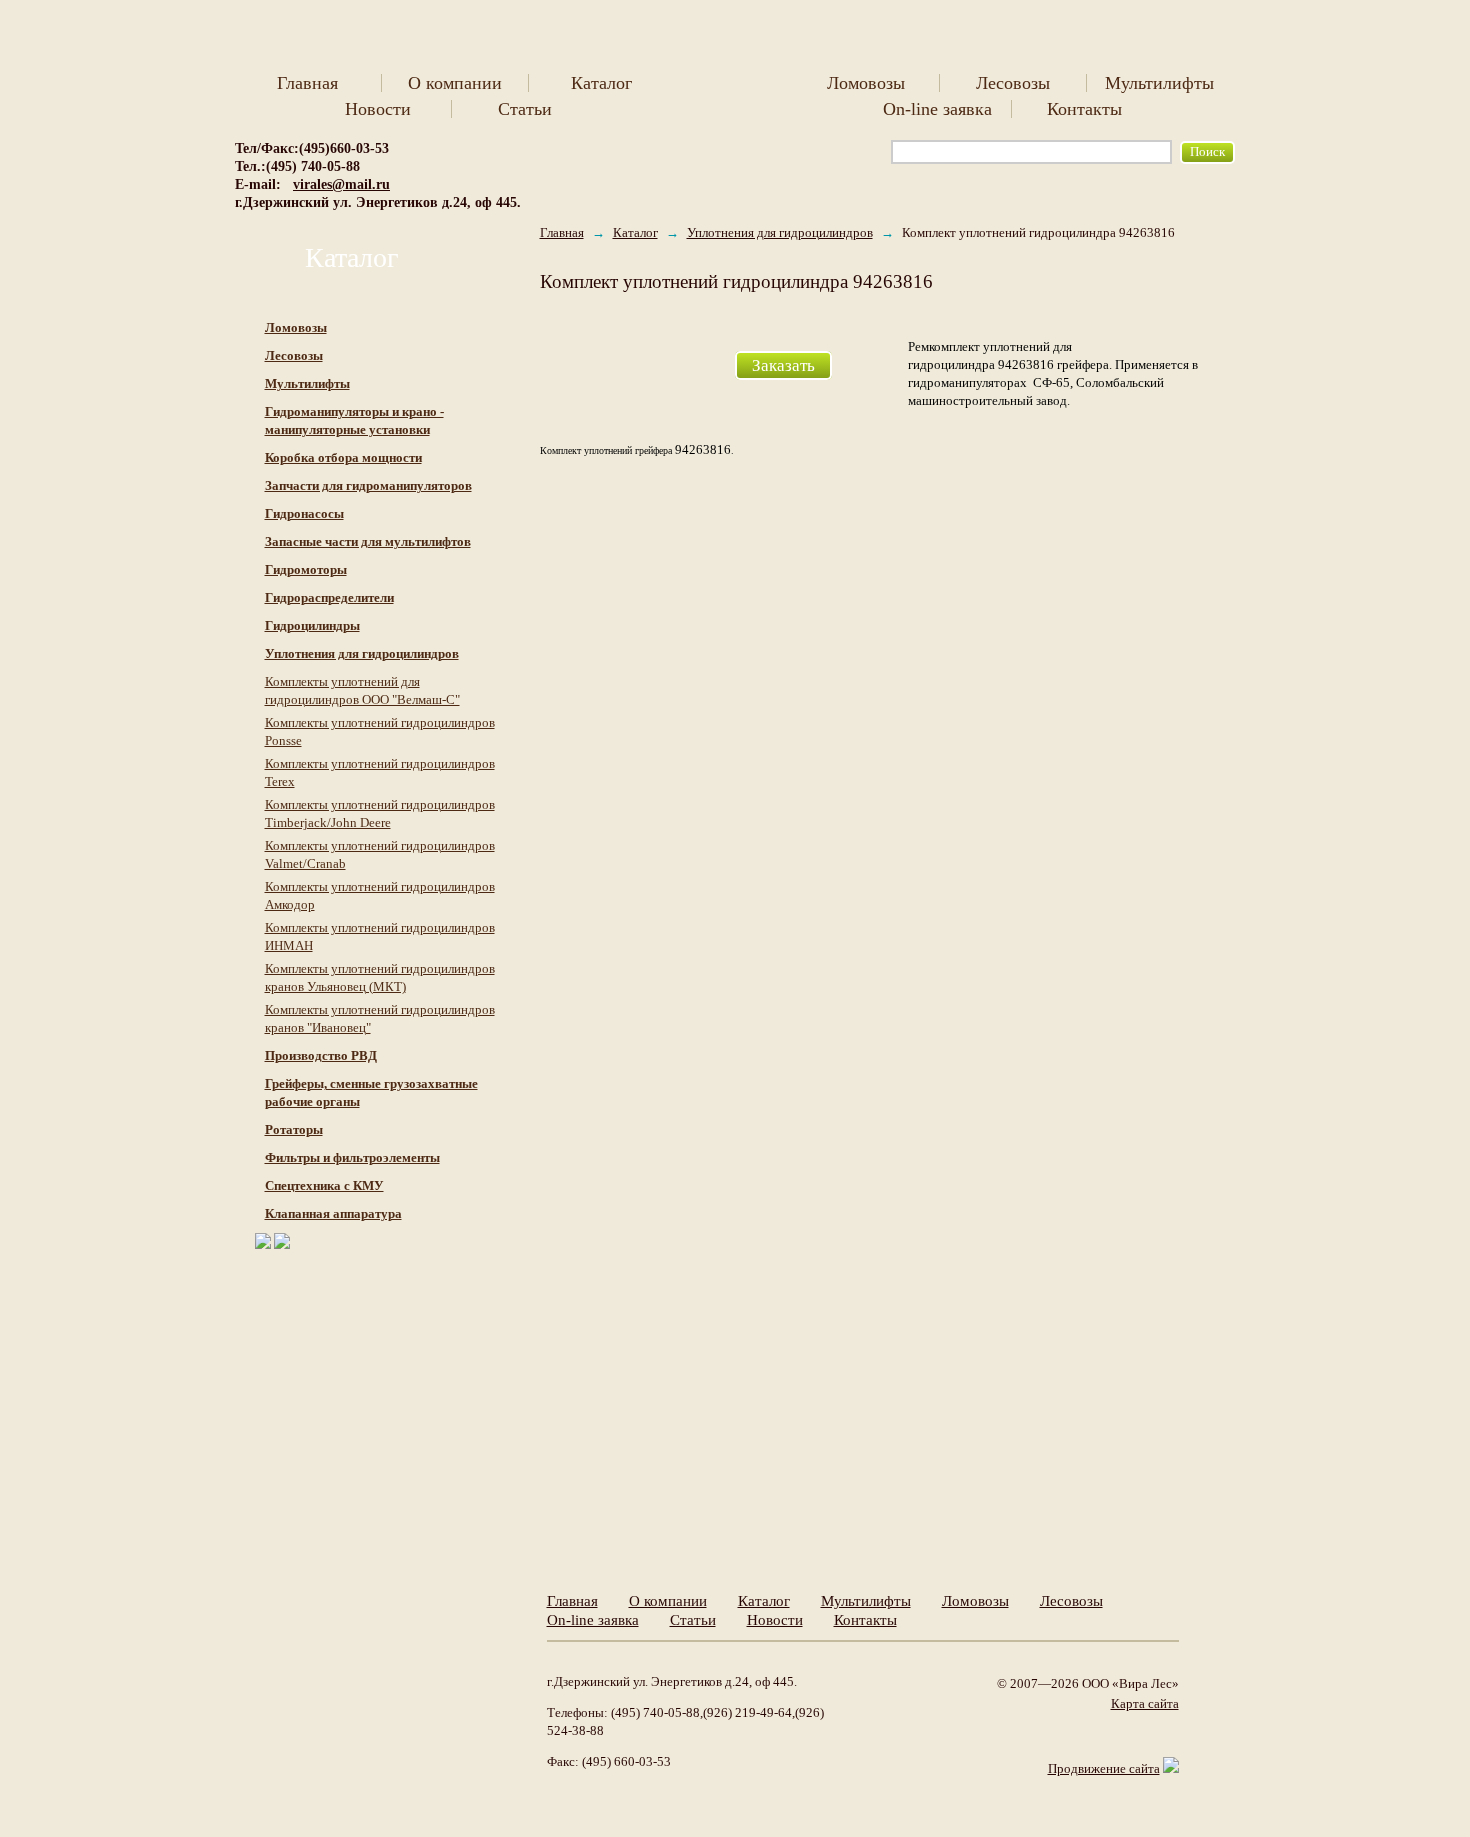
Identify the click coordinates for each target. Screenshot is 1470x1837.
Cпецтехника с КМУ (324, 1185)
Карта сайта (1145, 1703)
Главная (307, 83)
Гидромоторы (306, 569)
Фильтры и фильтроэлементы (352, 1157)
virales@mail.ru (341, 184)
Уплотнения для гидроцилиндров (780, 232)
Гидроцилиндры (312, 625)
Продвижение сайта (1104, 1768)
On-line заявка (937, 109)
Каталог (601, 83)
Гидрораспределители (329, 597)
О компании (455, 83)
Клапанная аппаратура (333, 1213)
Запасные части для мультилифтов (368, 541)
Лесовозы (1013, 83)
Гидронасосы (304, 513)
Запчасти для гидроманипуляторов (368, 485)
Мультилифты (1159, 83)
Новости (378, 109)
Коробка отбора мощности (343, 457)
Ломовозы (866, 83)
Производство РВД (321, 1055)
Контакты (1084, 109)
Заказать (783, 365)
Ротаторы (294, 1129)
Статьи (525, 109)
